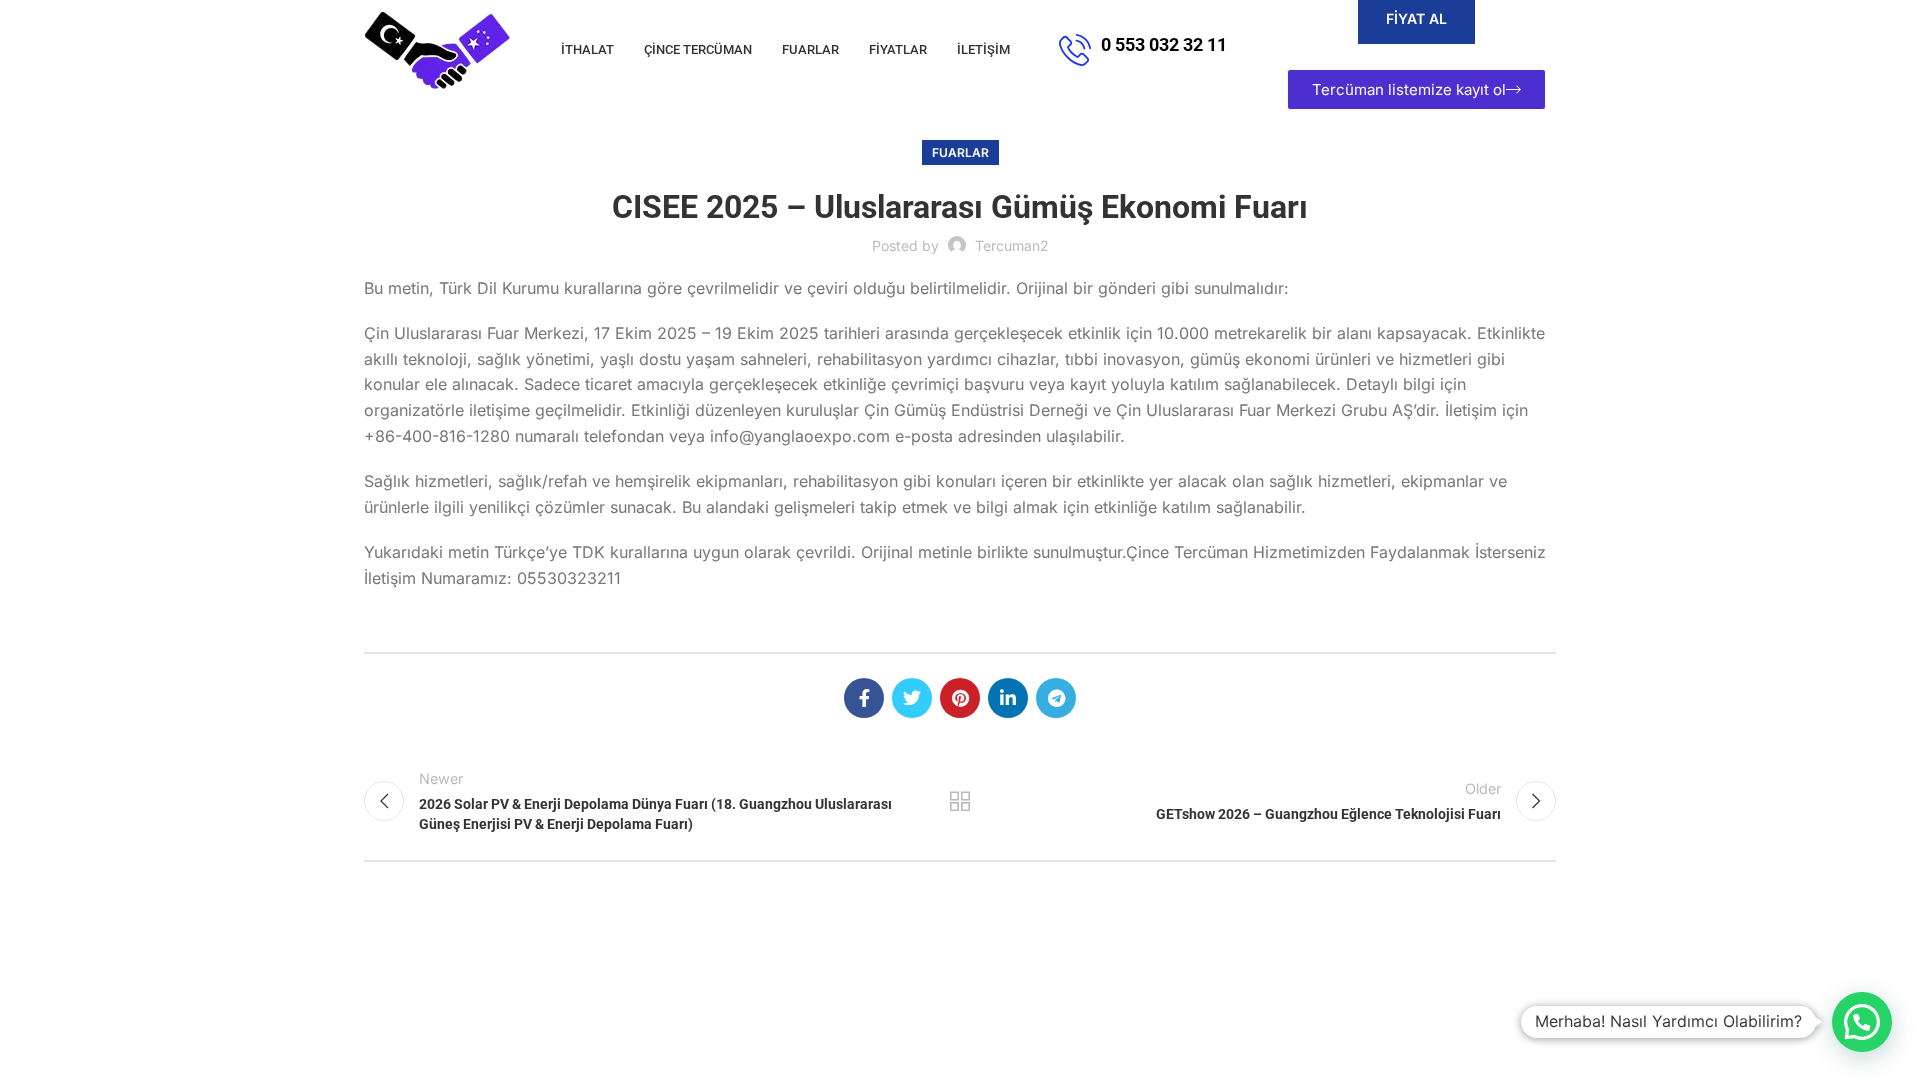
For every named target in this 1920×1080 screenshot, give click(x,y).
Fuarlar (960, 152)
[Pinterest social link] (960, 698)
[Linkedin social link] (1008, 698)
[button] (1862, 1022)
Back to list (960, 801)
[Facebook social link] (864, 698)
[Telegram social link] (1056, 698)
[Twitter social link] (912, 698)
